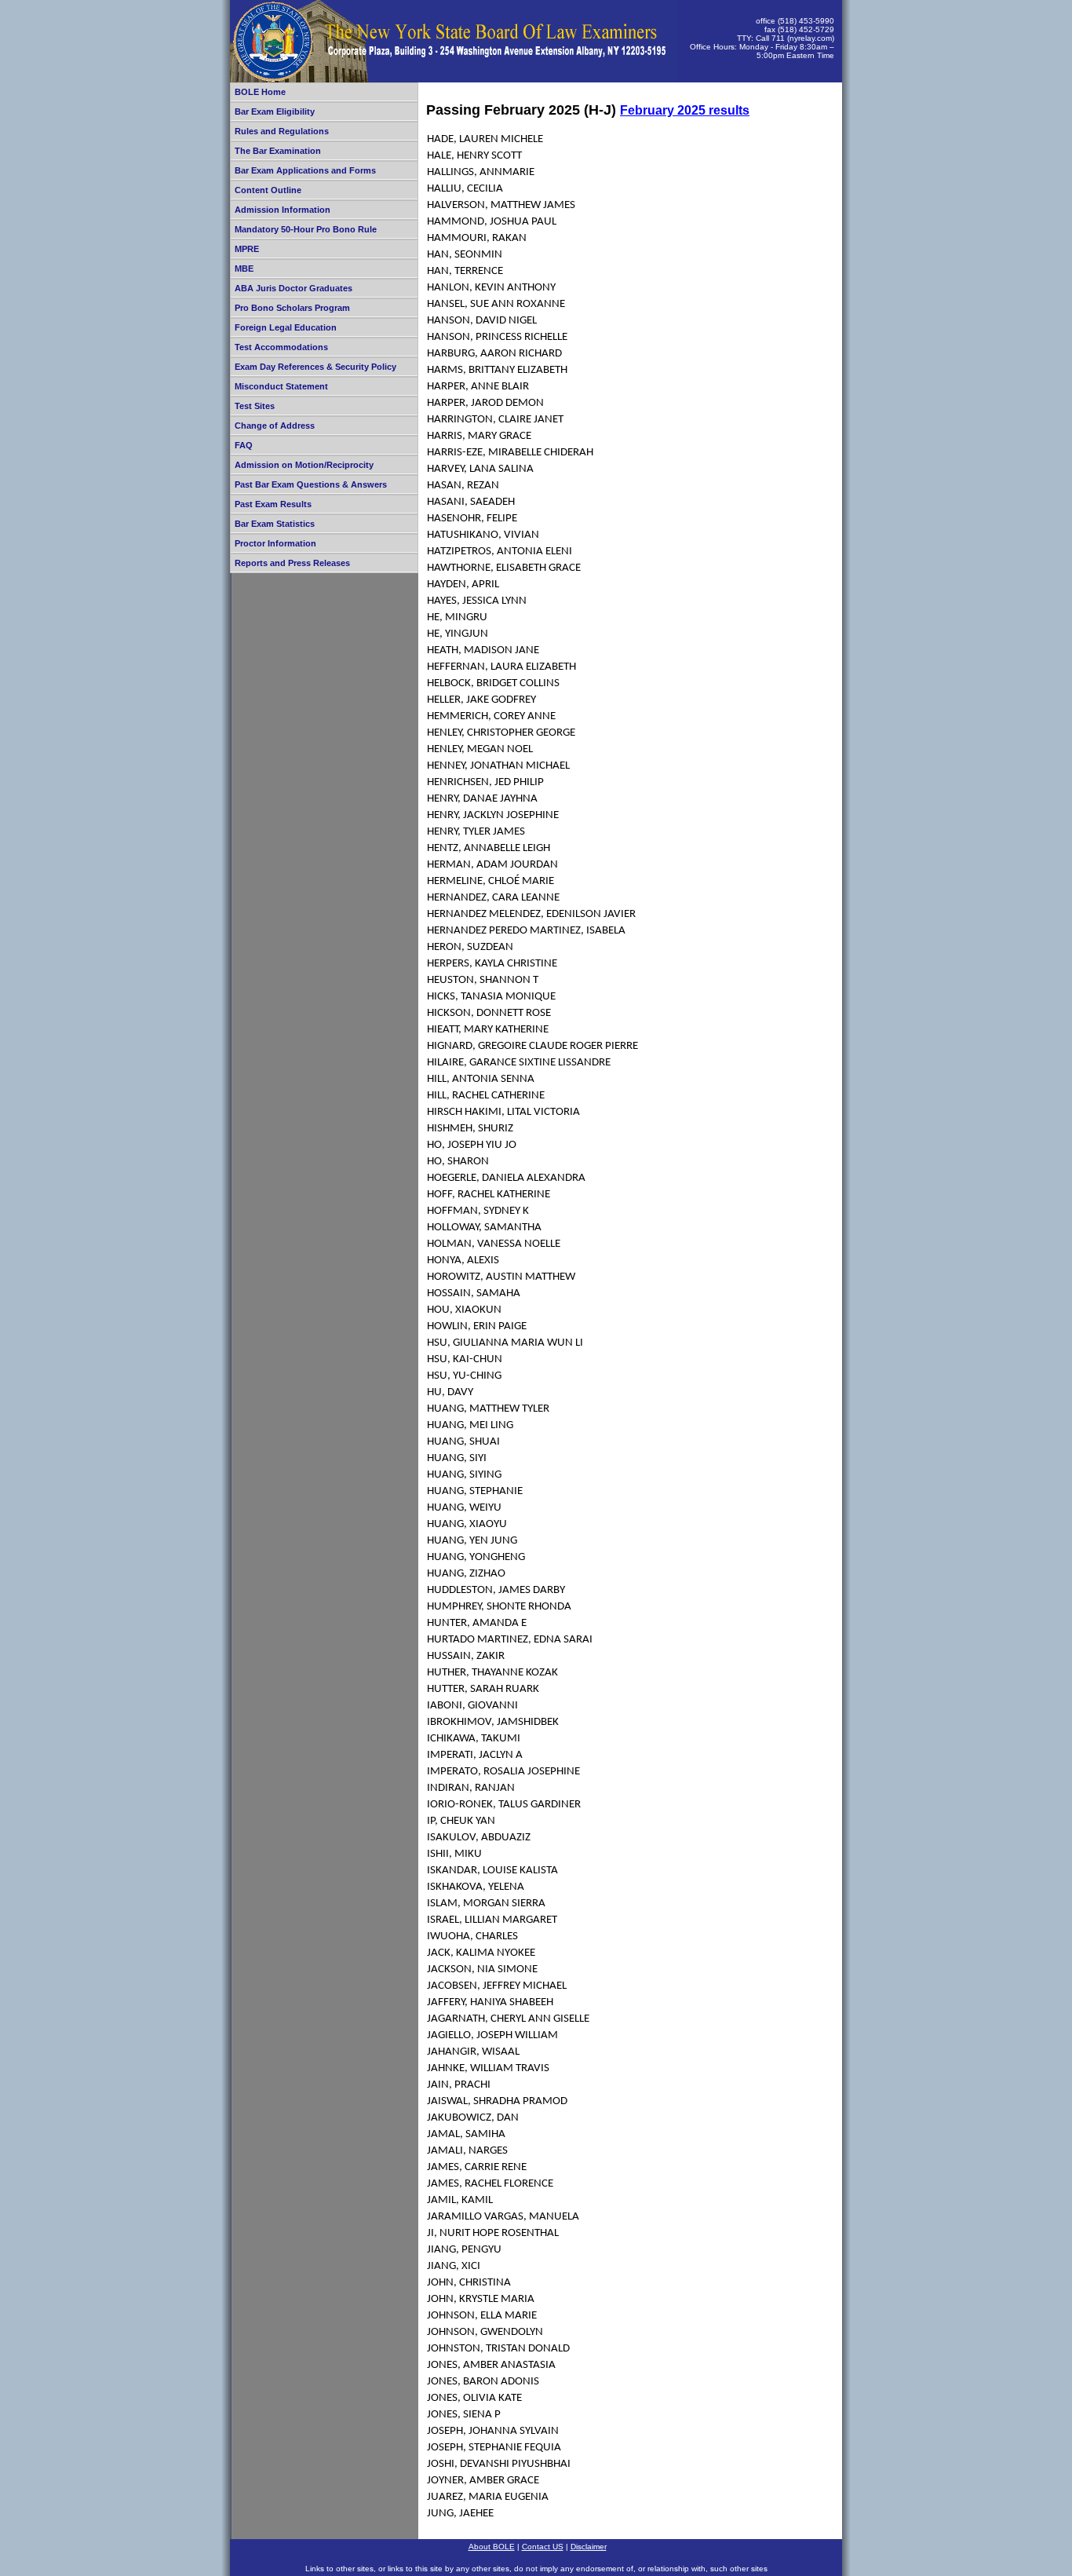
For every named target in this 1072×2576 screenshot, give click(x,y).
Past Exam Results (273, 504)
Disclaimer (589, 2547)
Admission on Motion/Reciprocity (304, 465)
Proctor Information (275, 543)
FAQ (244, 445)
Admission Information (283, 210)
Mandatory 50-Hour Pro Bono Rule (306, 229)
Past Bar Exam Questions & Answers (311, 484)
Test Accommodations (281, 347)
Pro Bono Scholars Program (292, 308)
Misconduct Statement (281, 386)
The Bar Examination (278, 151)
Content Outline (268, 190)
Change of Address (275, 426)
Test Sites (255, 406)
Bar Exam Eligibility (275, 111)
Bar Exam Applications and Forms (305, 170)
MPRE (247, 249)
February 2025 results (685, 110)
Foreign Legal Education (286, 327)
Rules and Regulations (282, 131)
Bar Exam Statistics (275, 524)
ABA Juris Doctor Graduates (294, 288)
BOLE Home (260, 92)
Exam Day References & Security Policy (315, 367)
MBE (244, 269)
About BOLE (492, 2547)
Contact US (543, 2547)
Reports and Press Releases (292, 563)
